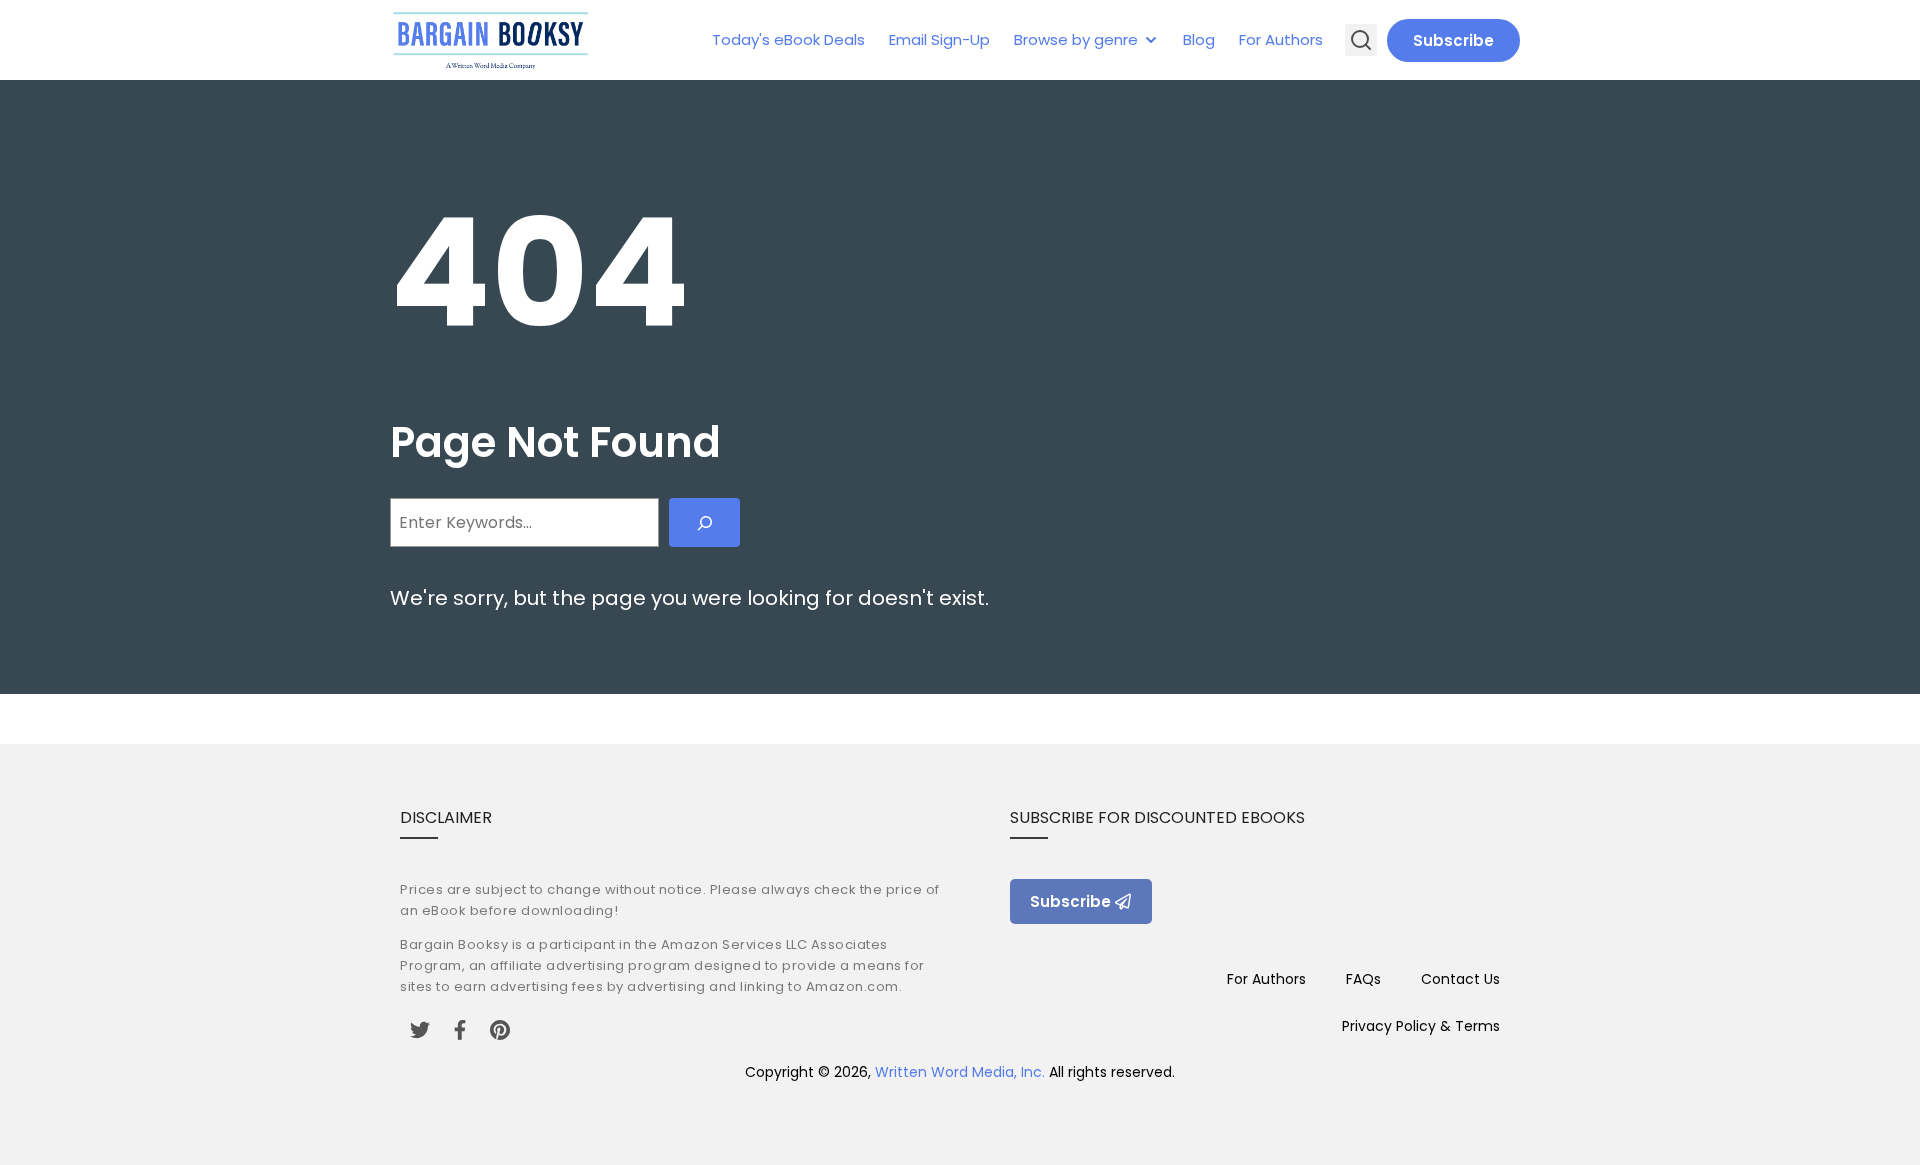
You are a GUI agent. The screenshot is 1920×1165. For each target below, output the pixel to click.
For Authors (1281, 39)
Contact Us (1460, 979)
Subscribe (1453, 40)
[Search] (704, 522)
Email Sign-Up (939, 39)
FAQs (1363, 979)
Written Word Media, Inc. (960, 1072)
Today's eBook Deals (788, 39)
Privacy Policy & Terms (1421, 1026)
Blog (1199, 39)
